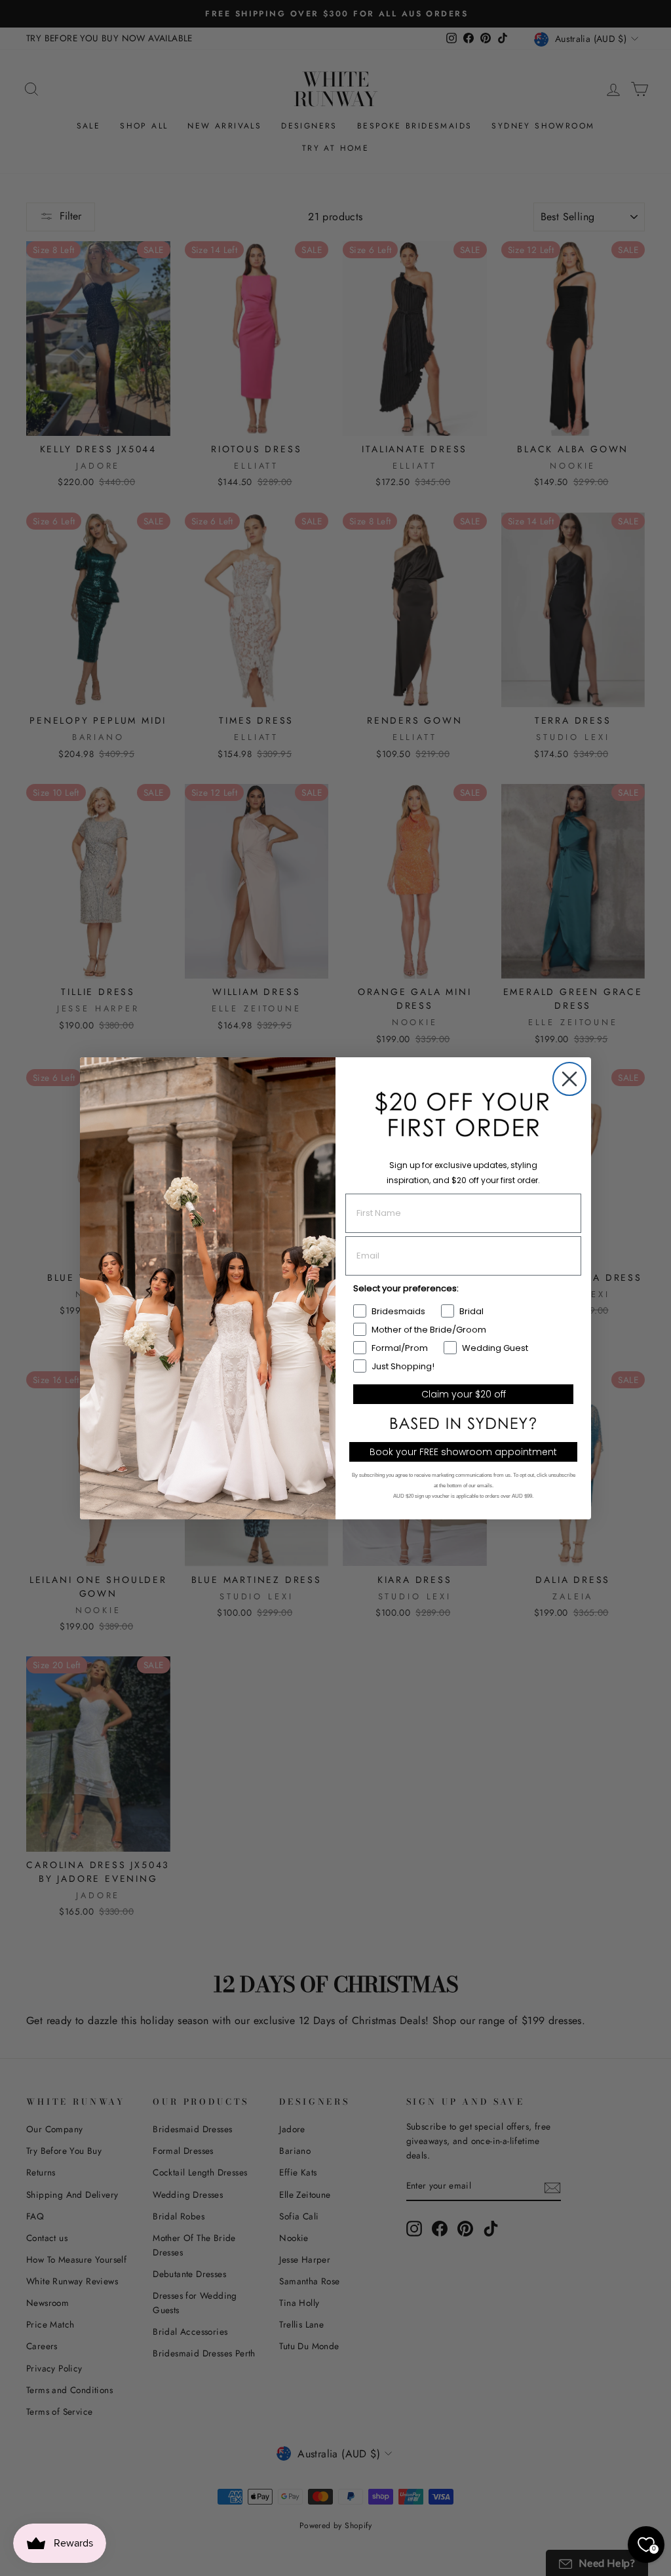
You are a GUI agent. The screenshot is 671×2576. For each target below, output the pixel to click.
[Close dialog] (569, 1079)
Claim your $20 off (464, 1394)
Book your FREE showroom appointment (463, 1452)
